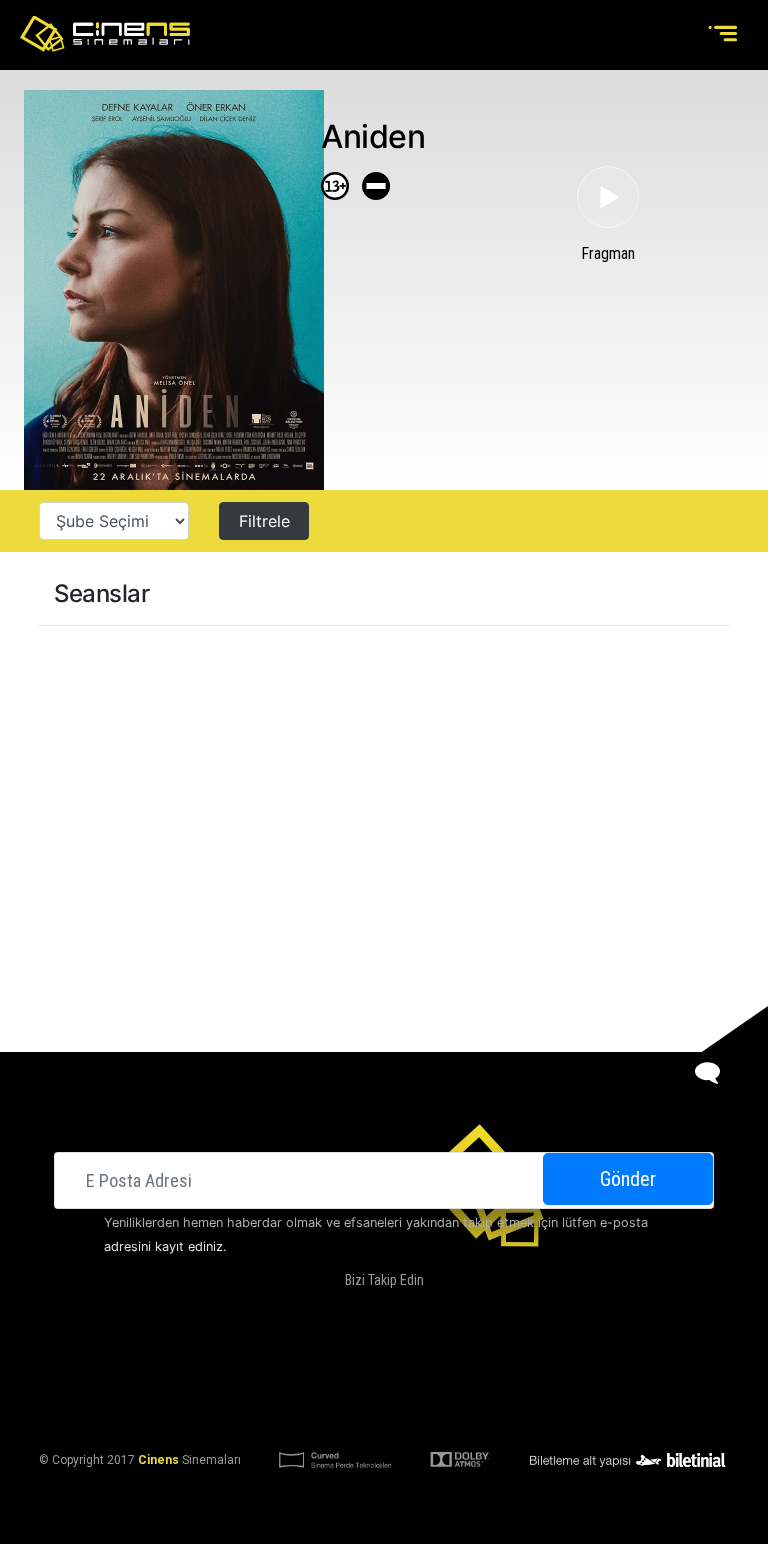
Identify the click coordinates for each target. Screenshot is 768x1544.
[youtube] (439, 1312)
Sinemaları (170, 1363)
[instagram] (399, 1312)
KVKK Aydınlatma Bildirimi (312, 1411)
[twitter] (359, 1312)
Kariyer (609, 1363)
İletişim (546, 1363)
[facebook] (318, 1312)
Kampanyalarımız (453, 1363)
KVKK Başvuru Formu (472, 1411)
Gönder (628, 1179)
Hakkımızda (255, 1363)
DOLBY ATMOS (344, 1363)
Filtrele (264, 521)
